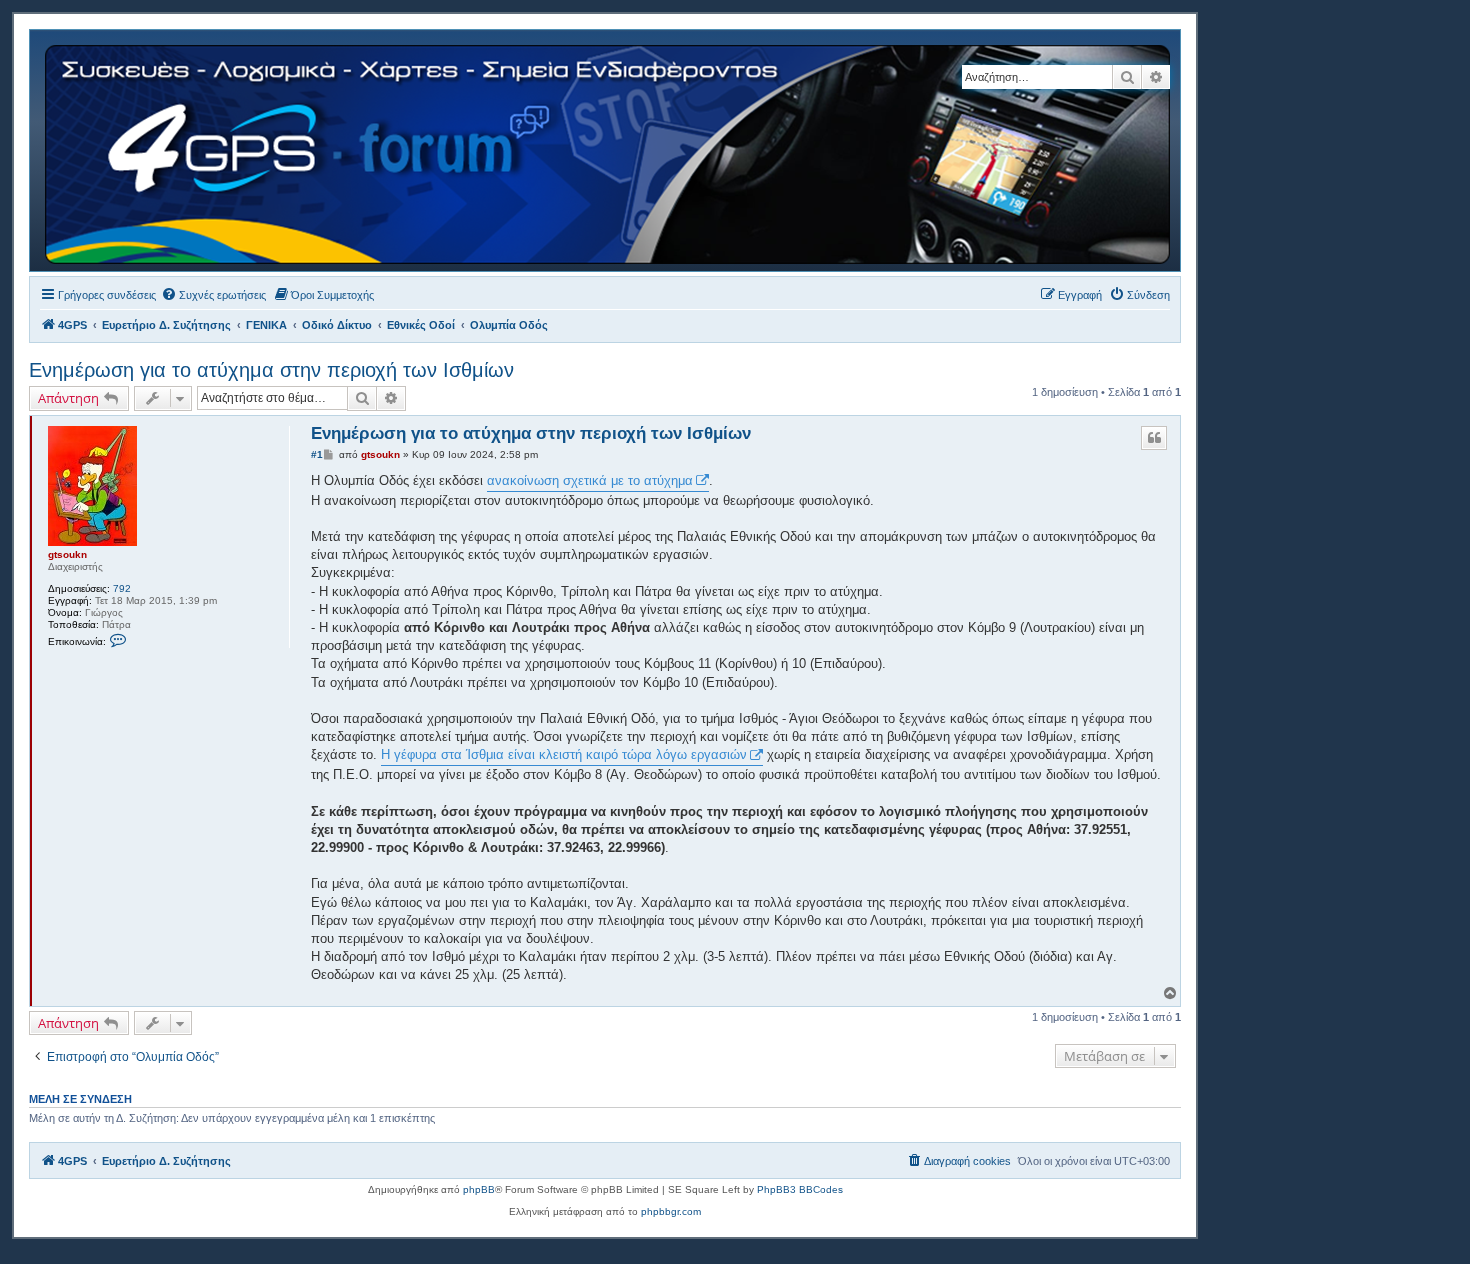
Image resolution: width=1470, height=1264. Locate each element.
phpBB (479, 1189)
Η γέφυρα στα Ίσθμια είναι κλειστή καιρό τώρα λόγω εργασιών (564, 754)
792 (122, 588)
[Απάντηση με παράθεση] (1154, 438)
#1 (317, 454)
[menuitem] (213, 295)
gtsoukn (67, 554)
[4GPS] (609, 150)
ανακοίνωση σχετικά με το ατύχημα (590, 480)
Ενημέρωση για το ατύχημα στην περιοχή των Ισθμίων (271, 370)
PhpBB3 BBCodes (800, 1189)
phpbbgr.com (671, 1211)
